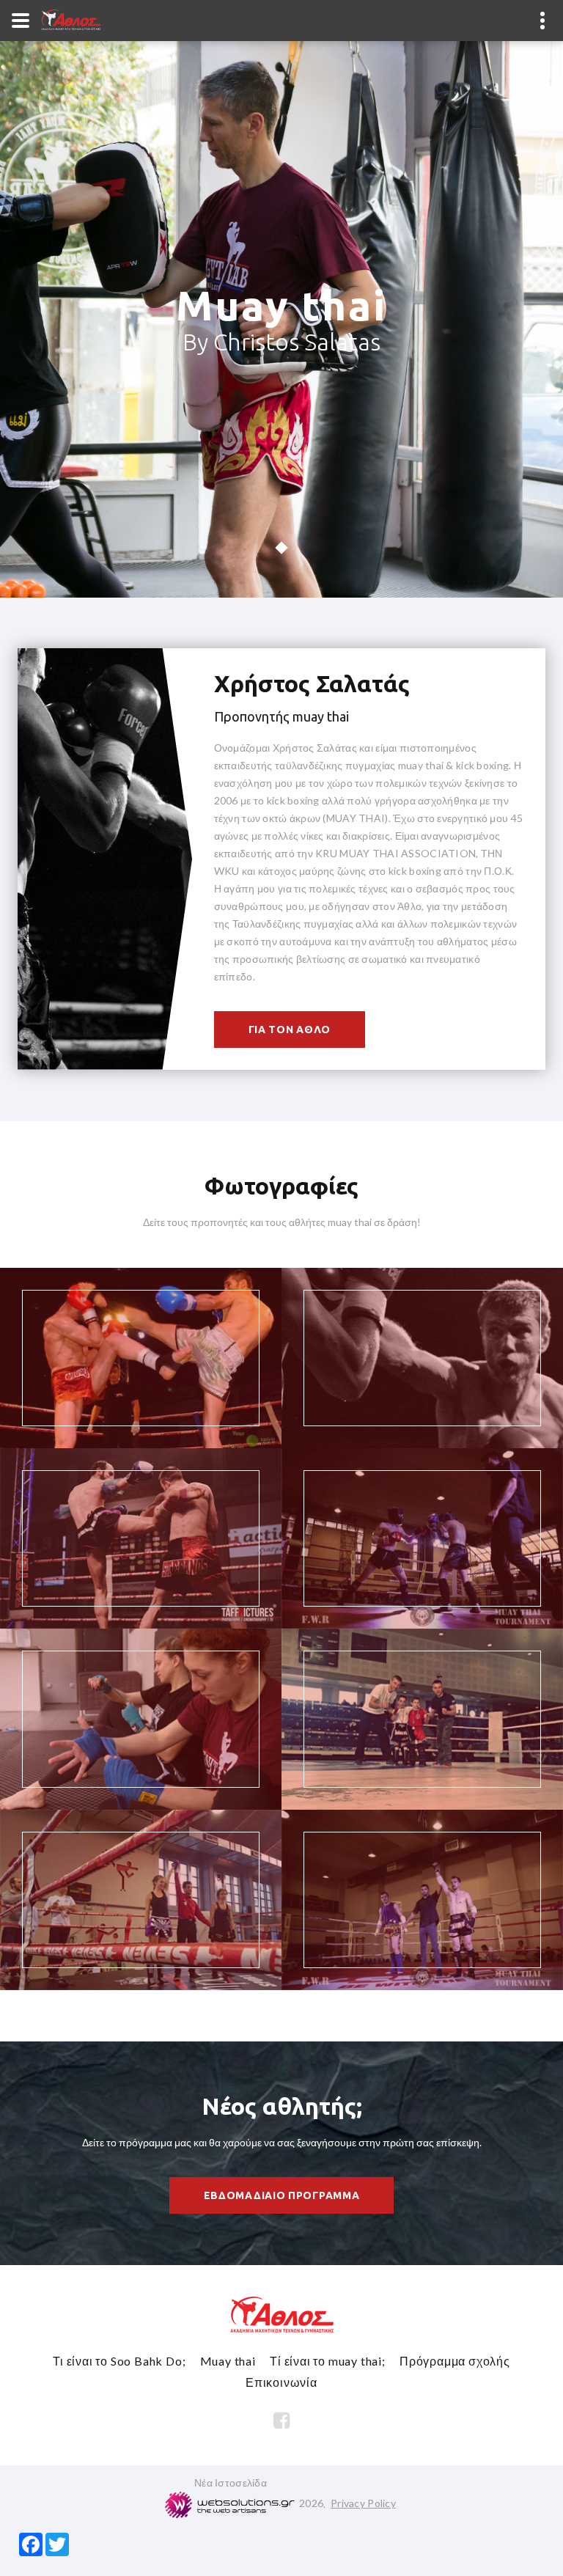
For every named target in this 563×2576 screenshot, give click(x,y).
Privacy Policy (363, 2503)
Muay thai (228, 2361)
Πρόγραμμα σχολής (455, 2361)
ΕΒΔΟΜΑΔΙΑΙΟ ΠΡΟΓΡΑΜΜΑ (282, 2195)
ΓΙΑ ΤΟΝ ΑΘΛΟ (290, 1030)
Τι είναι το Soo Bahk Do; (119, 2361)
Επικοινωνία (281, 2382)
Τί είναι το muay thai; (328, 2361)
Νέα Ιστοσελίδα (231, 2483)
